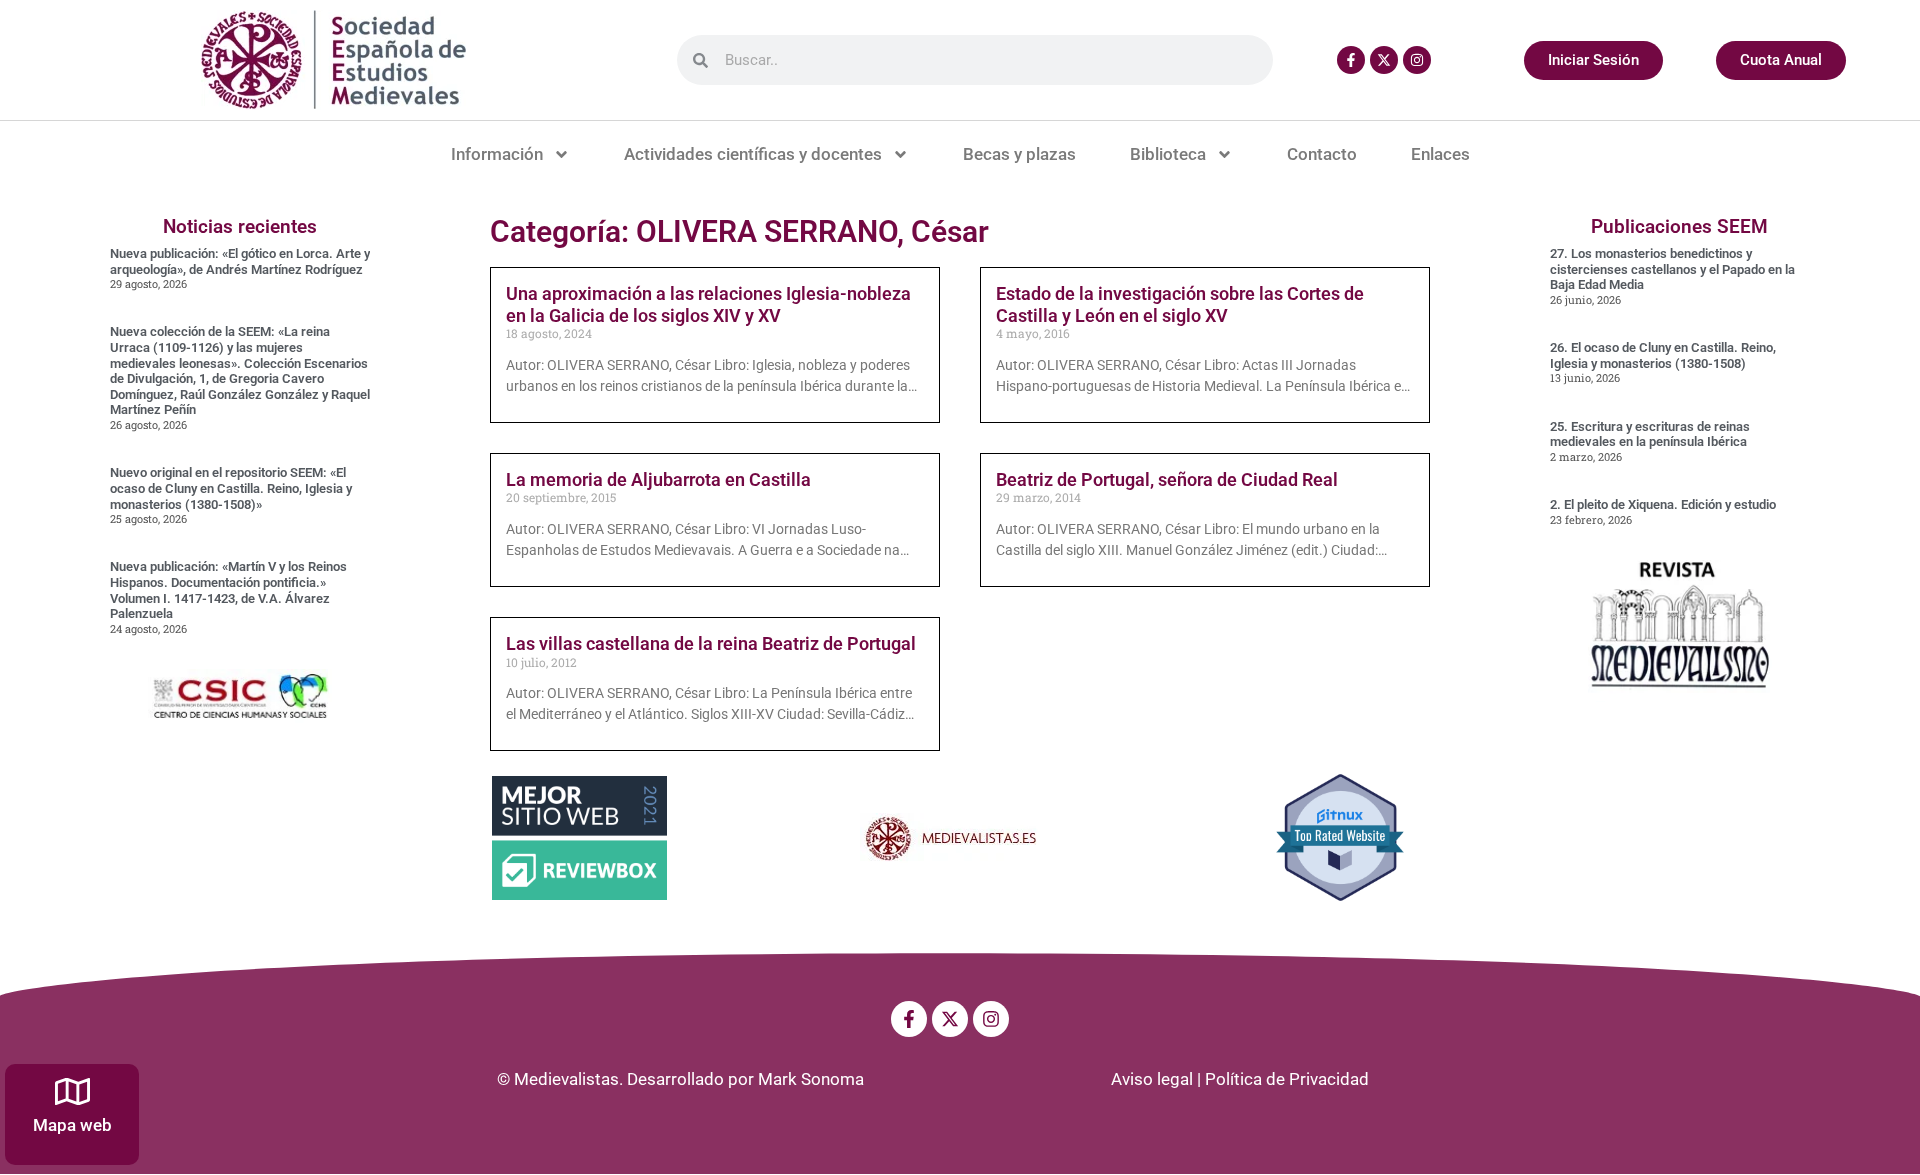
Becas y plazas (1019, 154)
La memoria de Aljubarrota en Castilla (658, 479)
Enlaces (1440, 154)
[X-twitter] (1384, 60)
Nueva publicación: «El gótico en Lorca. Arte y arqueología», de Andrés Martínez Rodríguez (240, 261)
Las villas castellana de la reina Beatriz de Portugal (711, 643)
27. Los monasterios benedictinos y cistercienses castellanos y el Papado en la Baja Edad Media (1672, 269)
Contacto (1322, 154)
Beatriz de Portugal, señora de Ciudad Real (1167, 479)
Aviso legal (1152, 1079)
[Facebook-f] (1351, 60)
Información (497, 154)
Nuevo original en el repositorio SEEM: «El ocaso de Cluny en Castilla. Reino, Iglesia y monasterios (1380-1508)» (231, 488)
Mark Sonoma (811, 1079)
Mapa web (72, 1125)
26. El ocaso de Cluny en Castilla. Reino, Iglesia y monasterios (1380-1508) (1663, 355)
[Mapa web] (72, 1091)
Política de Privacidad (1287, 1079)
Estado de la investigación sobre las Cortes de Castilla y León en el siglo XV (1180, 304)
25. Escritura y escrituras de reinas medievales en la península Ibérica (1650, 434)
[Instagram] (1417, 60)
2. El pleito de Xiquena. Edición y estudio (1663, 504)
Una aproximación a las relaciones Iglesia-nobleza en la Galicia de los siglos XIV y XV (708, 304)
